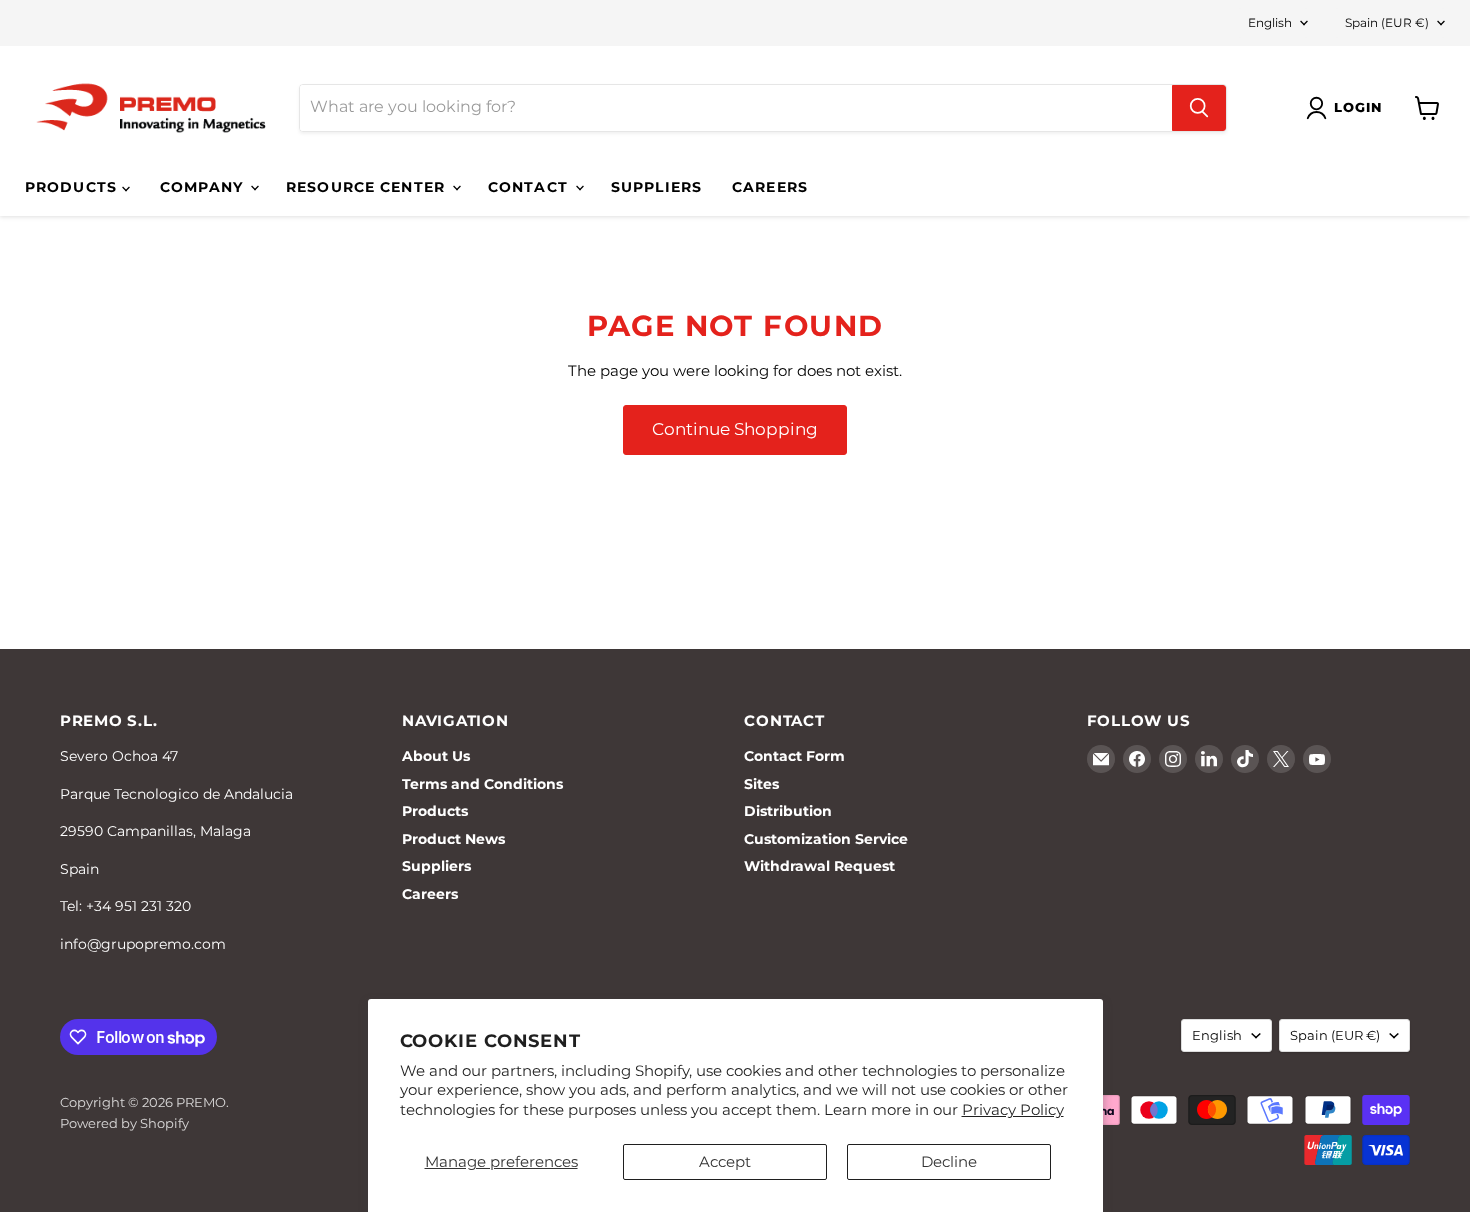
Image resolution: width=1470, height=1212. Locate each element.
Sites (761, 784)
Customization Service (826, 839)
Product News (453, 839)
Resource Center (368, 187)
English (1270, 22)
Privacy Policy (1013, 1109)
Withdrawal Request (819, 866)
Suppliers (656, 187)
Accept (725, 1161)
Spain (1387, 22)
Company (204, 187)
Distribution (788, 811)
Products (73, 187)
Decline (949, 1161)
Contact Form (794, 756)
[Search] (1199, 108)
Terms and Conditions (482, 784)
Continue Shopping (735, 429)
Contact (530, 187)
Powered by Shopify (124, 1123)
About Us (436, 756)
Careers (770, 187)
